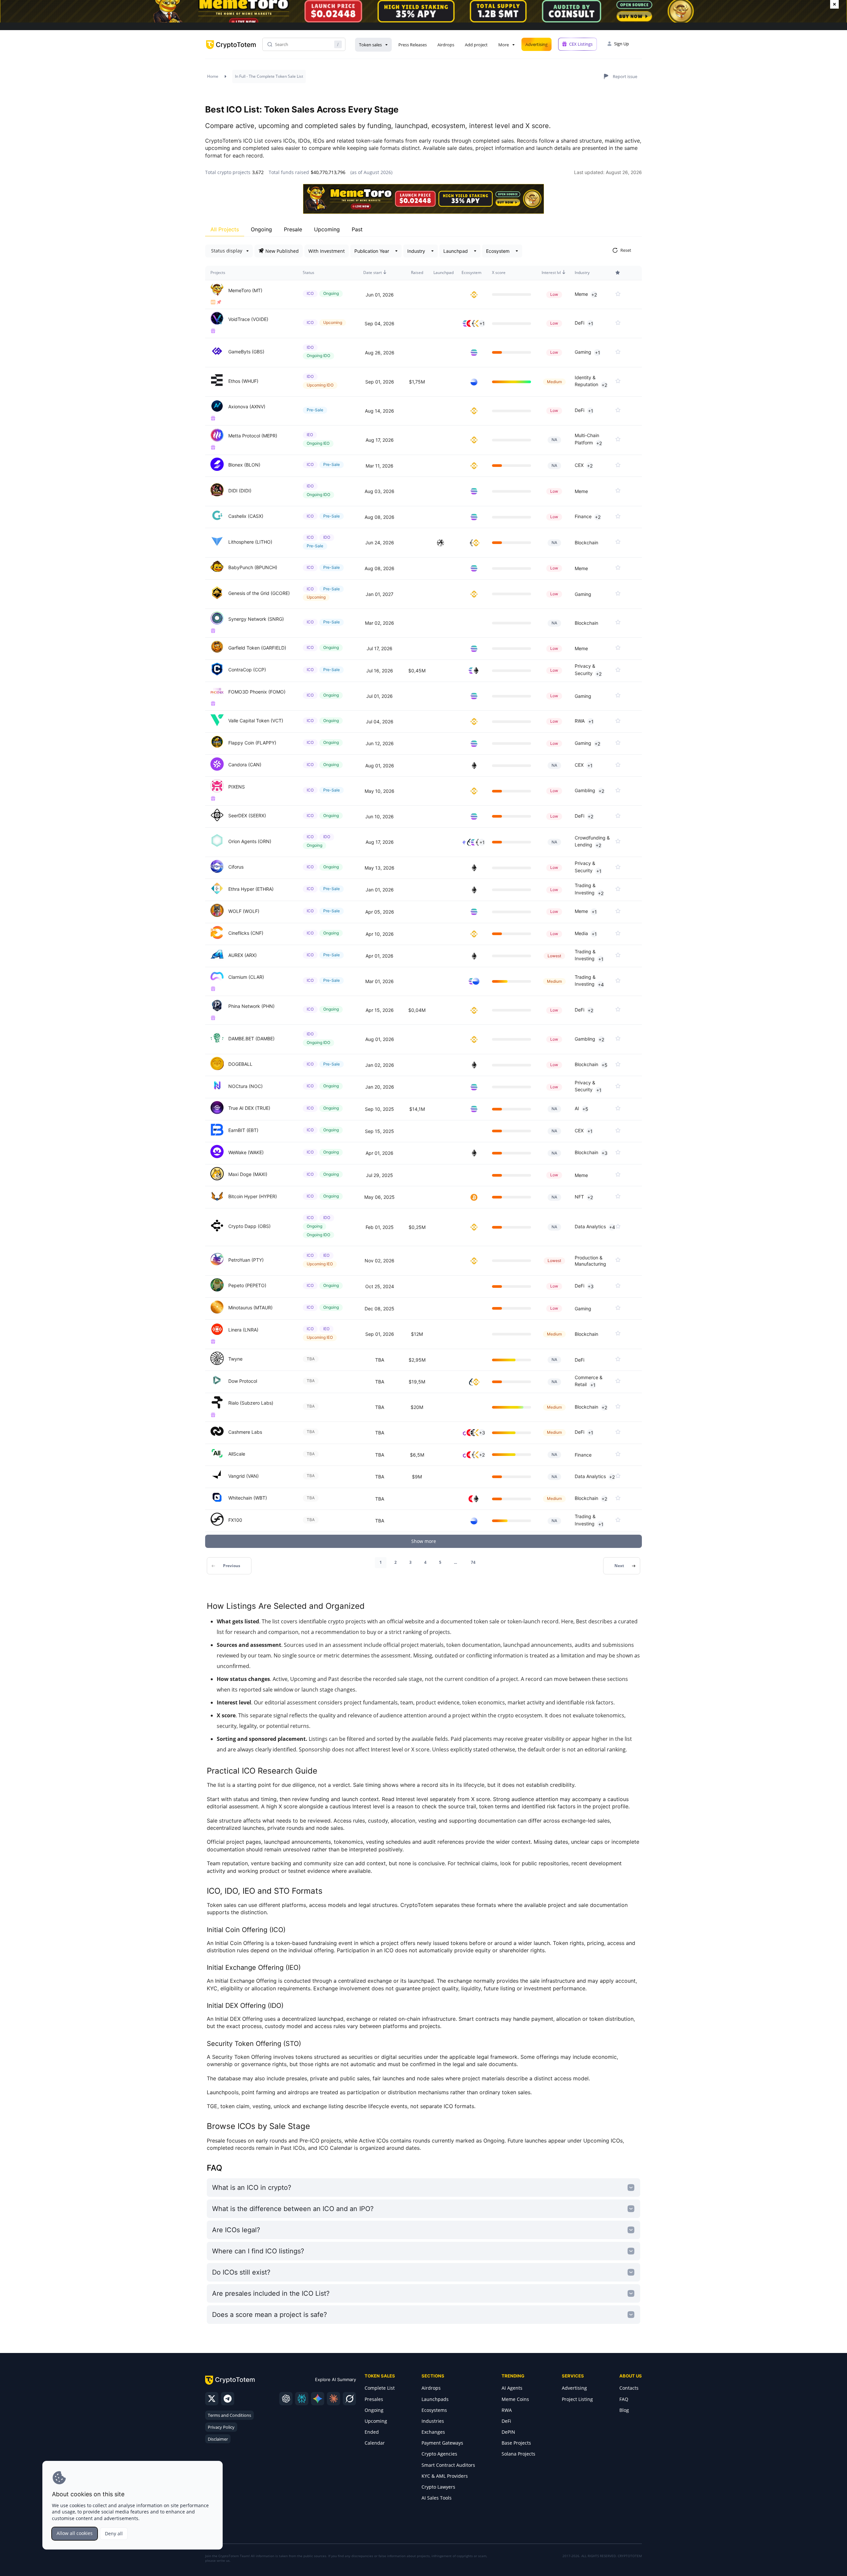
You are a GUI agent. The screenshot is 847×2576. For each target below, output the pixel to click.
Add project (476, 45)
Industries (433, 2421)
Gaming (583, 352)
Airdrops (446, 45)
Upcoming (327, 229)
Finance (583, 516)
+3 (604, 1153)
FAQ (624, 2399)
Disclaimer (218, 2439)
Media (581, 933)
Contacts (629, 2388)
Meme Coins (515, 2399)
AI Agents (512, 2388)
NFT (579, 1197)
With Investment (327, 251)
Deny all (114, 2533)
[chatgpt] (286, 2399)
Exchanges (433, 2432)
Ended (372, 2432)
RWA (580, 721)
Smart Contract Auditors (448, 2465)
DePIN (508, 2432)
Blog (624, 2410)
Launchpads (435, 2399)
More (504, 45)
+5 (604, 1065)
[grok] (349, 2399)
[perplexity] (302, 2399)
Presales (374, 2399)
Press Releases (413, 45)
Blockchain (586, 542)
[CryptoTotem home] (231, 50)
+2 (594, 295)
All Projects (225, 229)
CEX (579, 465)
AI (577, 1109)
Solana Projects (518, 2454)
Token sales (370, 45)
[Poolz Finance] (442, 543)
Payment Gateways (442, 2443)
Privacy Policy (221, 2427)
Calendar (375, 2443)
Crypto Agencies (439, 2454)
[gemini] (318, 2399)
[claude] (334, 2399)
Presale (293, 229)
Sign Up (622, 44)
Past (357, 229)
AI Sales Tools (437, 2498)
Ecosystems (434, 2410)
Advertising (536, 44)
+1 (482, 323)
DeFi (580, 323)
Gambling (585, 790)
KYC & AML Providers (445, 2476)
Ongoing (261, 229)
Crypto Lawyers (438, 2487)
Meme (581, 294)
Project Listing (577, 2399)
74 (473, 1562)
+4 (601, 985)
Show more (424, 1541)
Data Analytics (590, 1226)
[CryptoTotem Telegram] (228, 2399)
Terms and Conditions (229, 2415)
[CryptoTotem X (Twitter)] (212, 2399)
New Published (282, 251)
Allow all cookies (75, 2533)
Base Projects (516, 2443)
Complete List (380, 2388)
